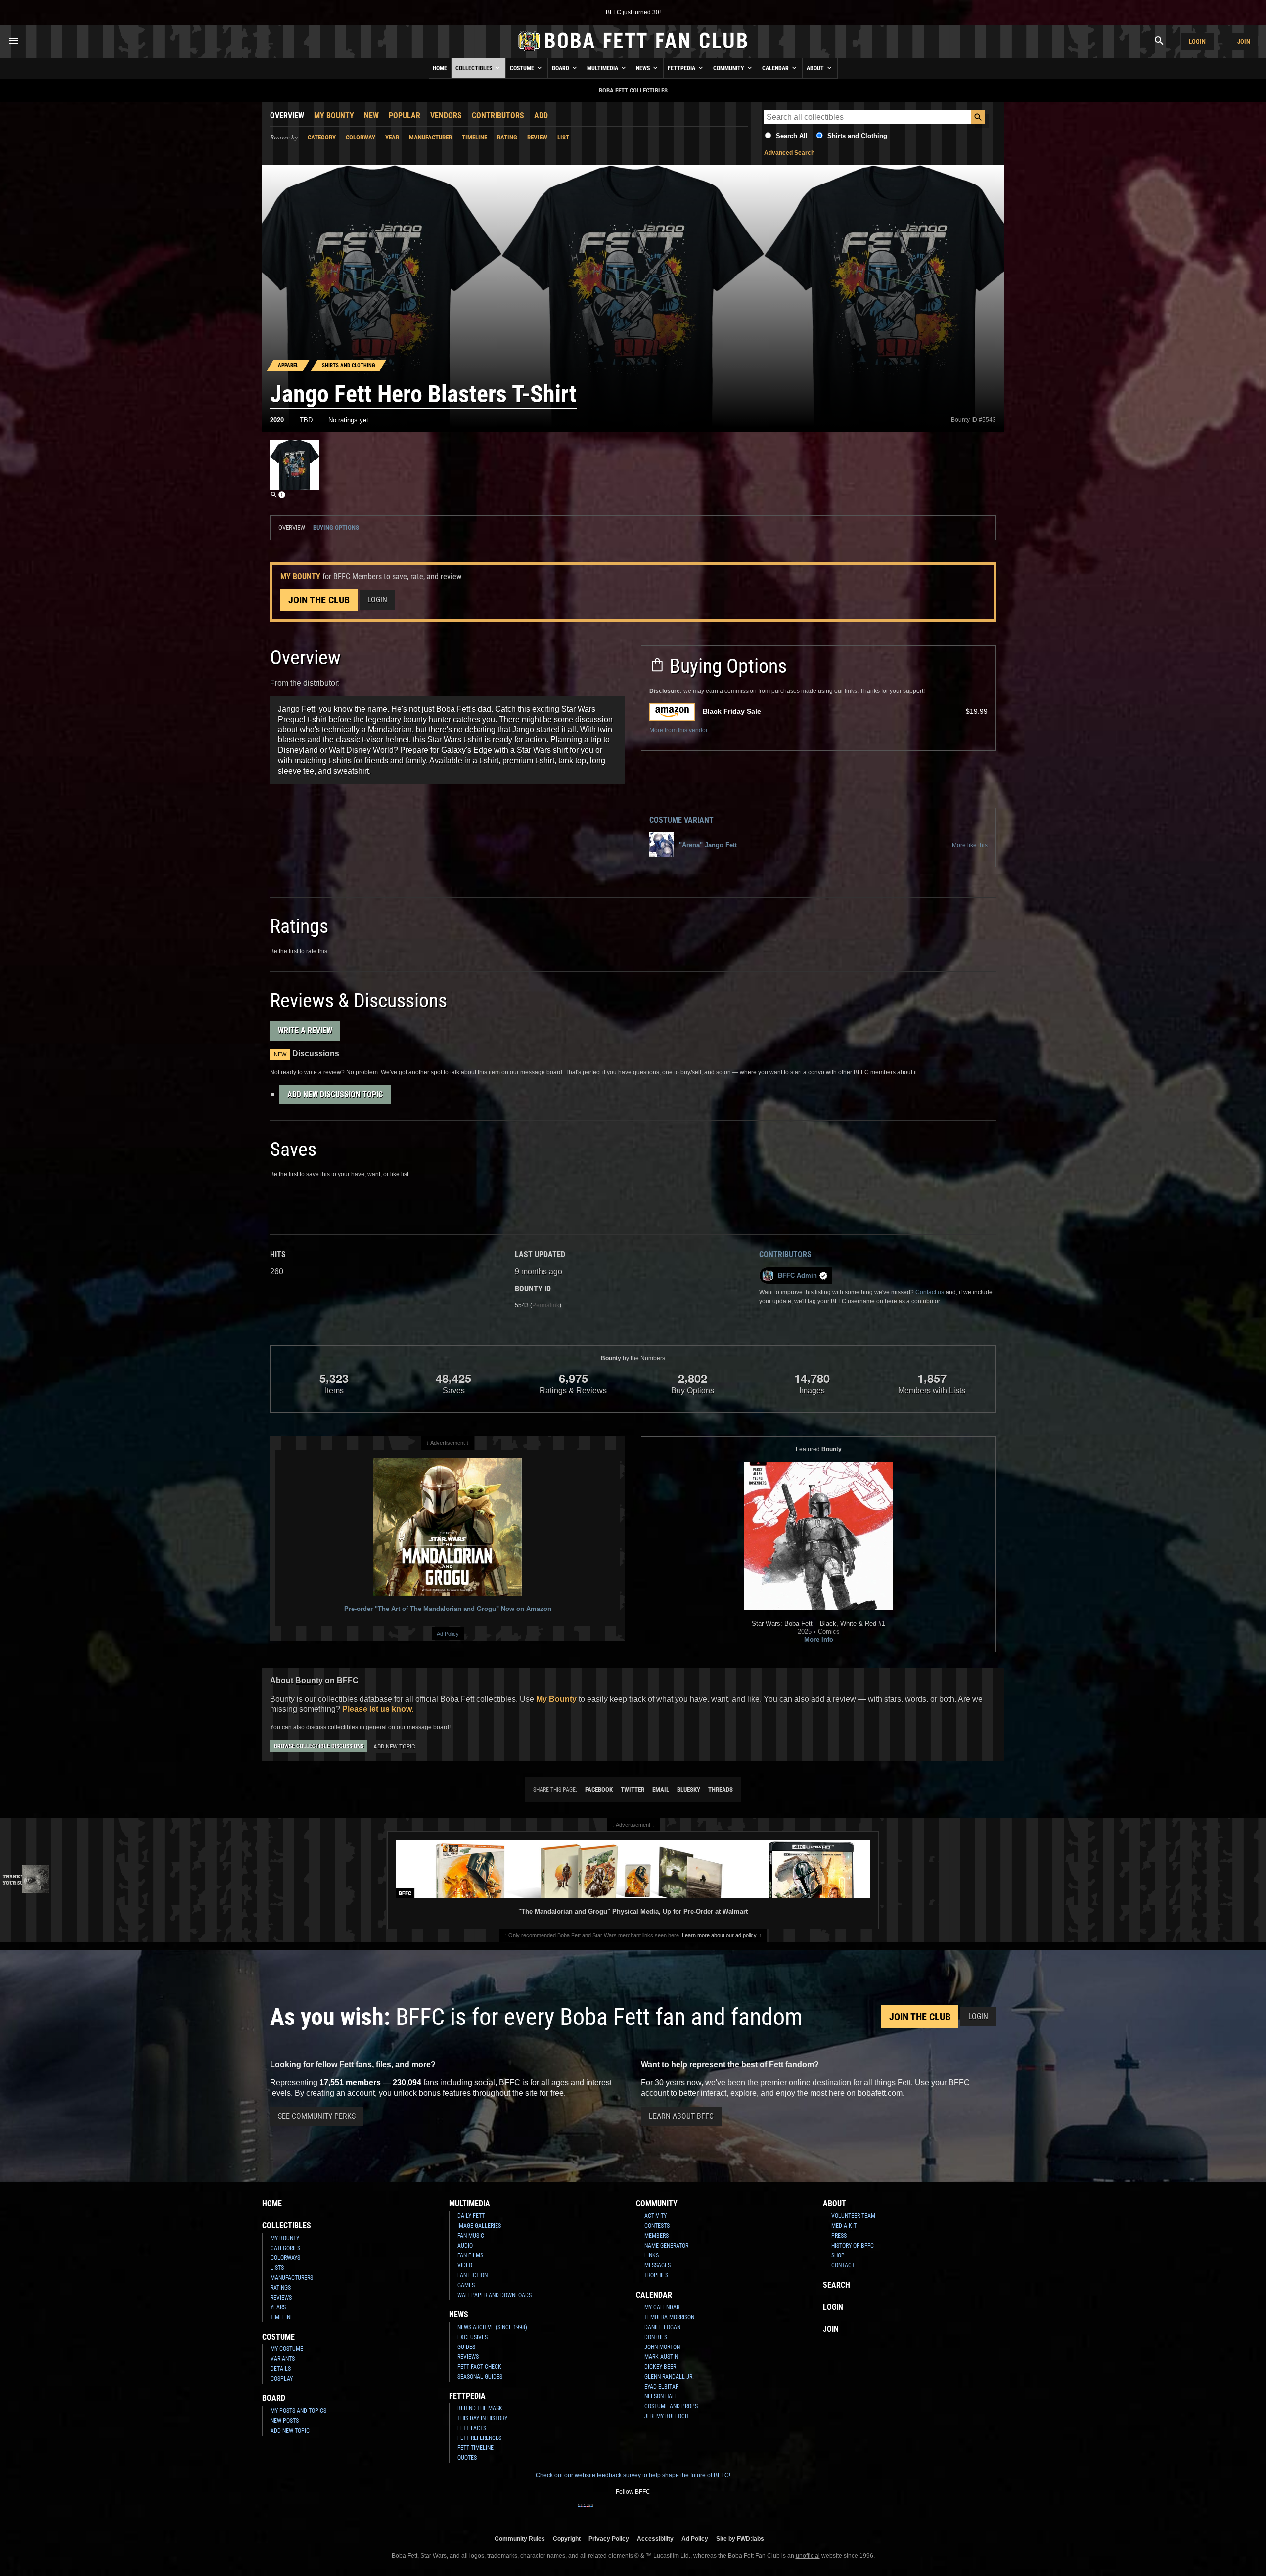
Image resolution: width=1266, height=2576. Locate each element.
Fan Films (470, 2255)
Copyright (567, 2539)
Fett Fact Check (479, 2367)
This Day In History (482, 2418)
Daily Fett (471, 2216)
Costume (523, 68)
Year (392, 137)
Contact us (930, 1292)
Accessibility (655, 2539)
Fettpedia (682, 68)
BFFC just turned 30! (633, 12)
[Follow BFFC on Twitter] (617, 2512)
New (371, 115)
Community (729, 68)
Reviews (281, 2298)
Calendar (776, 68)
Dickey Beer (660, 2367)
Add (541, 115)
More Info (819, 1639)
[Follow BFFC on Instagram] (601, 2512)
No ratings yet (348, 420)
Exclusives (473, 2337)
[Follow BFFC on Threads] (665, 2512)
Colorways (285, 2258)
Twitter (633, 1789)
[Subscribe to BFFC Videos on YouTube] (649, 2512)
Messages (657, 2265)
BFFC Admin (797, 1275)
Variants (283, 2359)
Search (836, 2285)
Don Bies (656, 2337)
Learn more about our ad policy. (720, 1935)
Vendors (446, 115)
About (816, 68)
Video (465, 2265)
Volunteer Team (853, 2216)
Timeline (475, 137)
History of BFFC (853, 2246)
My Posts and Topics (298, 2411)
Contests (657, 2226)
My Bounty (334, 115)
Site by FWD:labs (740, 2539)
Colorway (361, 137)
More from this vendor (678, 730)
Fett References (479, 2438)
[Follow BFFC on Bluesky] (680, 2512)
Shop (838, 2255)
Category (322, 137)
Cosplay (282, 2379)
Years (278, 2307)
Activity (656, 2216)
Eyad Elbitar (661, 2387)
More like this (970, 845)
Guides (466, 2347)
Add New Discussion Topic (335, 1094)
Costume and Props (671, 2406)
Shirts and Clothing (857, 136)
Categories (285, 2248)
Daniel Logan (662, 2327)
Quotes (467, 2458)
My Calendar (662, 2307)
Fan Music (471, 2236)
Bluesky (689, 1789)
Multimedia (603, 68)
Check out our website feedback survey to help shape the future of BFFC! (633, 2475)
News (644, 68)
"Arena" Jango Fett (708, 845)
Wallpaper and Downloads (495, 2295)
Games (466, 2285)
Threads (721, 1789)
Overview (287, 115)
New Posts (285, 2421)
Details (281, 2369)
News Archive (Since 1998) (492, 2327)
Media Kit (844, 2226)
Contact (843, 2265)
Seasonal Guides (480, 2377)
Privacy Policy (609, 2539)
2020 (277, 420)
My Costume (287, 2349)
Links (652, 2255)
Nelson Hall (661, 2396)
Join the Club (319, 600)
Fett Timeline (475, 2448)
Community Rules (520, 2539)
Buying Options (336, 528)
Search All (792, 136)
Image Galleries (479, 2226)
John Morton (662, 2347)
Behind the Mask (480, 2408)
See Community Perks (317, 2116)
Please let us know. (378, 1709)
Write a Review (305, 1031)
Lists (277, 2268)
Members (656, 2236)
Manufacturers (292, 2278)
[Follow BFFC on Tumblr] (633, 2512)
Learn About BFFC (681, 2116)
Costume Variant (681, 820)
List (563, 137)
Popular (405, 115)
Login (1197, 41)
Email (661, 1789)
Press (839, 2236)
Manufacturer (430, 137)
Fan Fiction (473, 2275)
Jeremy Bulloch (666, 2416)
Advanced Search (789, 153)
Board (561, 68)
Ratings (281, 2288)
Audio (465, 2246)
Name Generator (666, 2246)
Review (537, 137)
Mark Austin (661, 2357)
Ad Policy (448, 1634)
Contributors (498, 115)
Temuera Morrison (669, 2317)
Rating (507, 137)
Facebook (599, 1789)
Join (1244, 41)
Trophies (656, 2275)
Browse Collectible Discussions (319, 1746)
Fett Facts (472, 2428)
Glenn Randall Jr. (669, 2377)
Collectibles (475, 68)
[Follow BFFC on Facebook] (586, 2512)
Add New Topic (394, 1746)
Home (440, 68)
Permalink (546, 1305)
